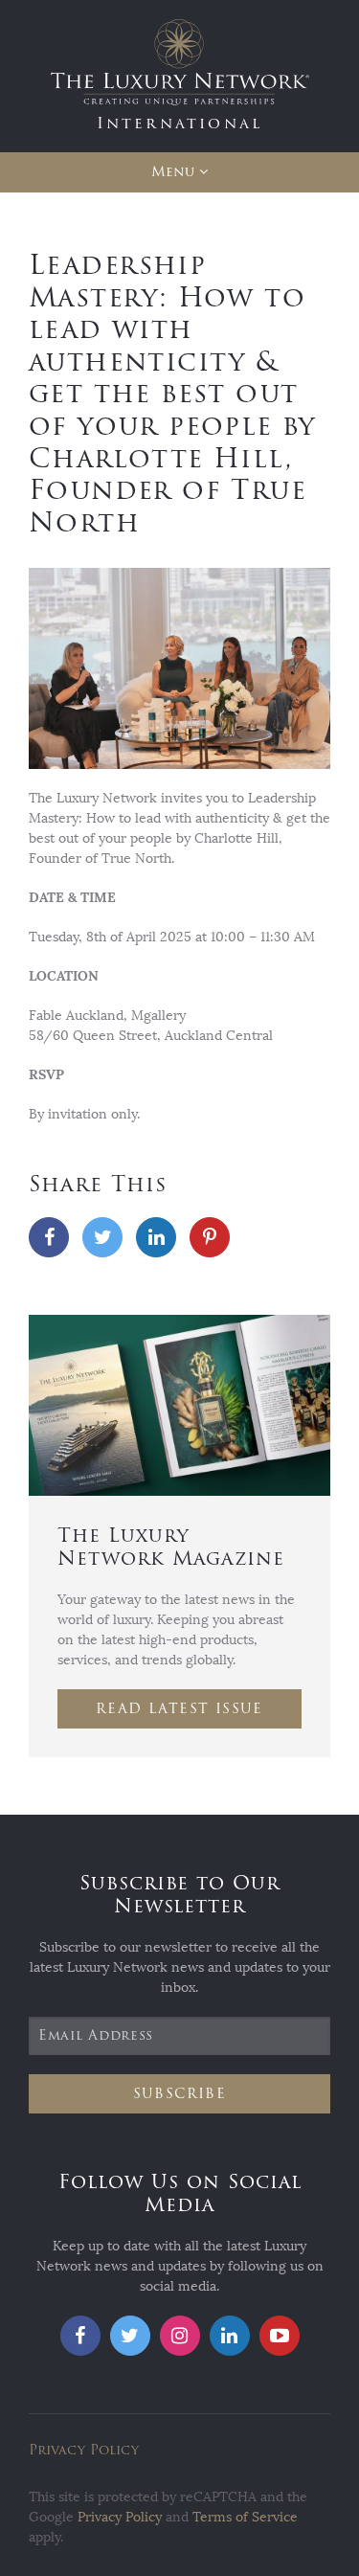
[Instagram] (180, 2336)
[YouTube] (280, 2336)
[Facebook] (49, 1237)
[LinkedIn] (156, 1237)
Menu (173, 172)
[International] (180, 75)
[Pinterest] (210, 1237)
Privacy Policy (84, 2450)
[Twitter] (102, 1237)
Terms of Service (245, 2517)
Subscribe (180, 2094)
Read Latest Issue (179, 1709)
